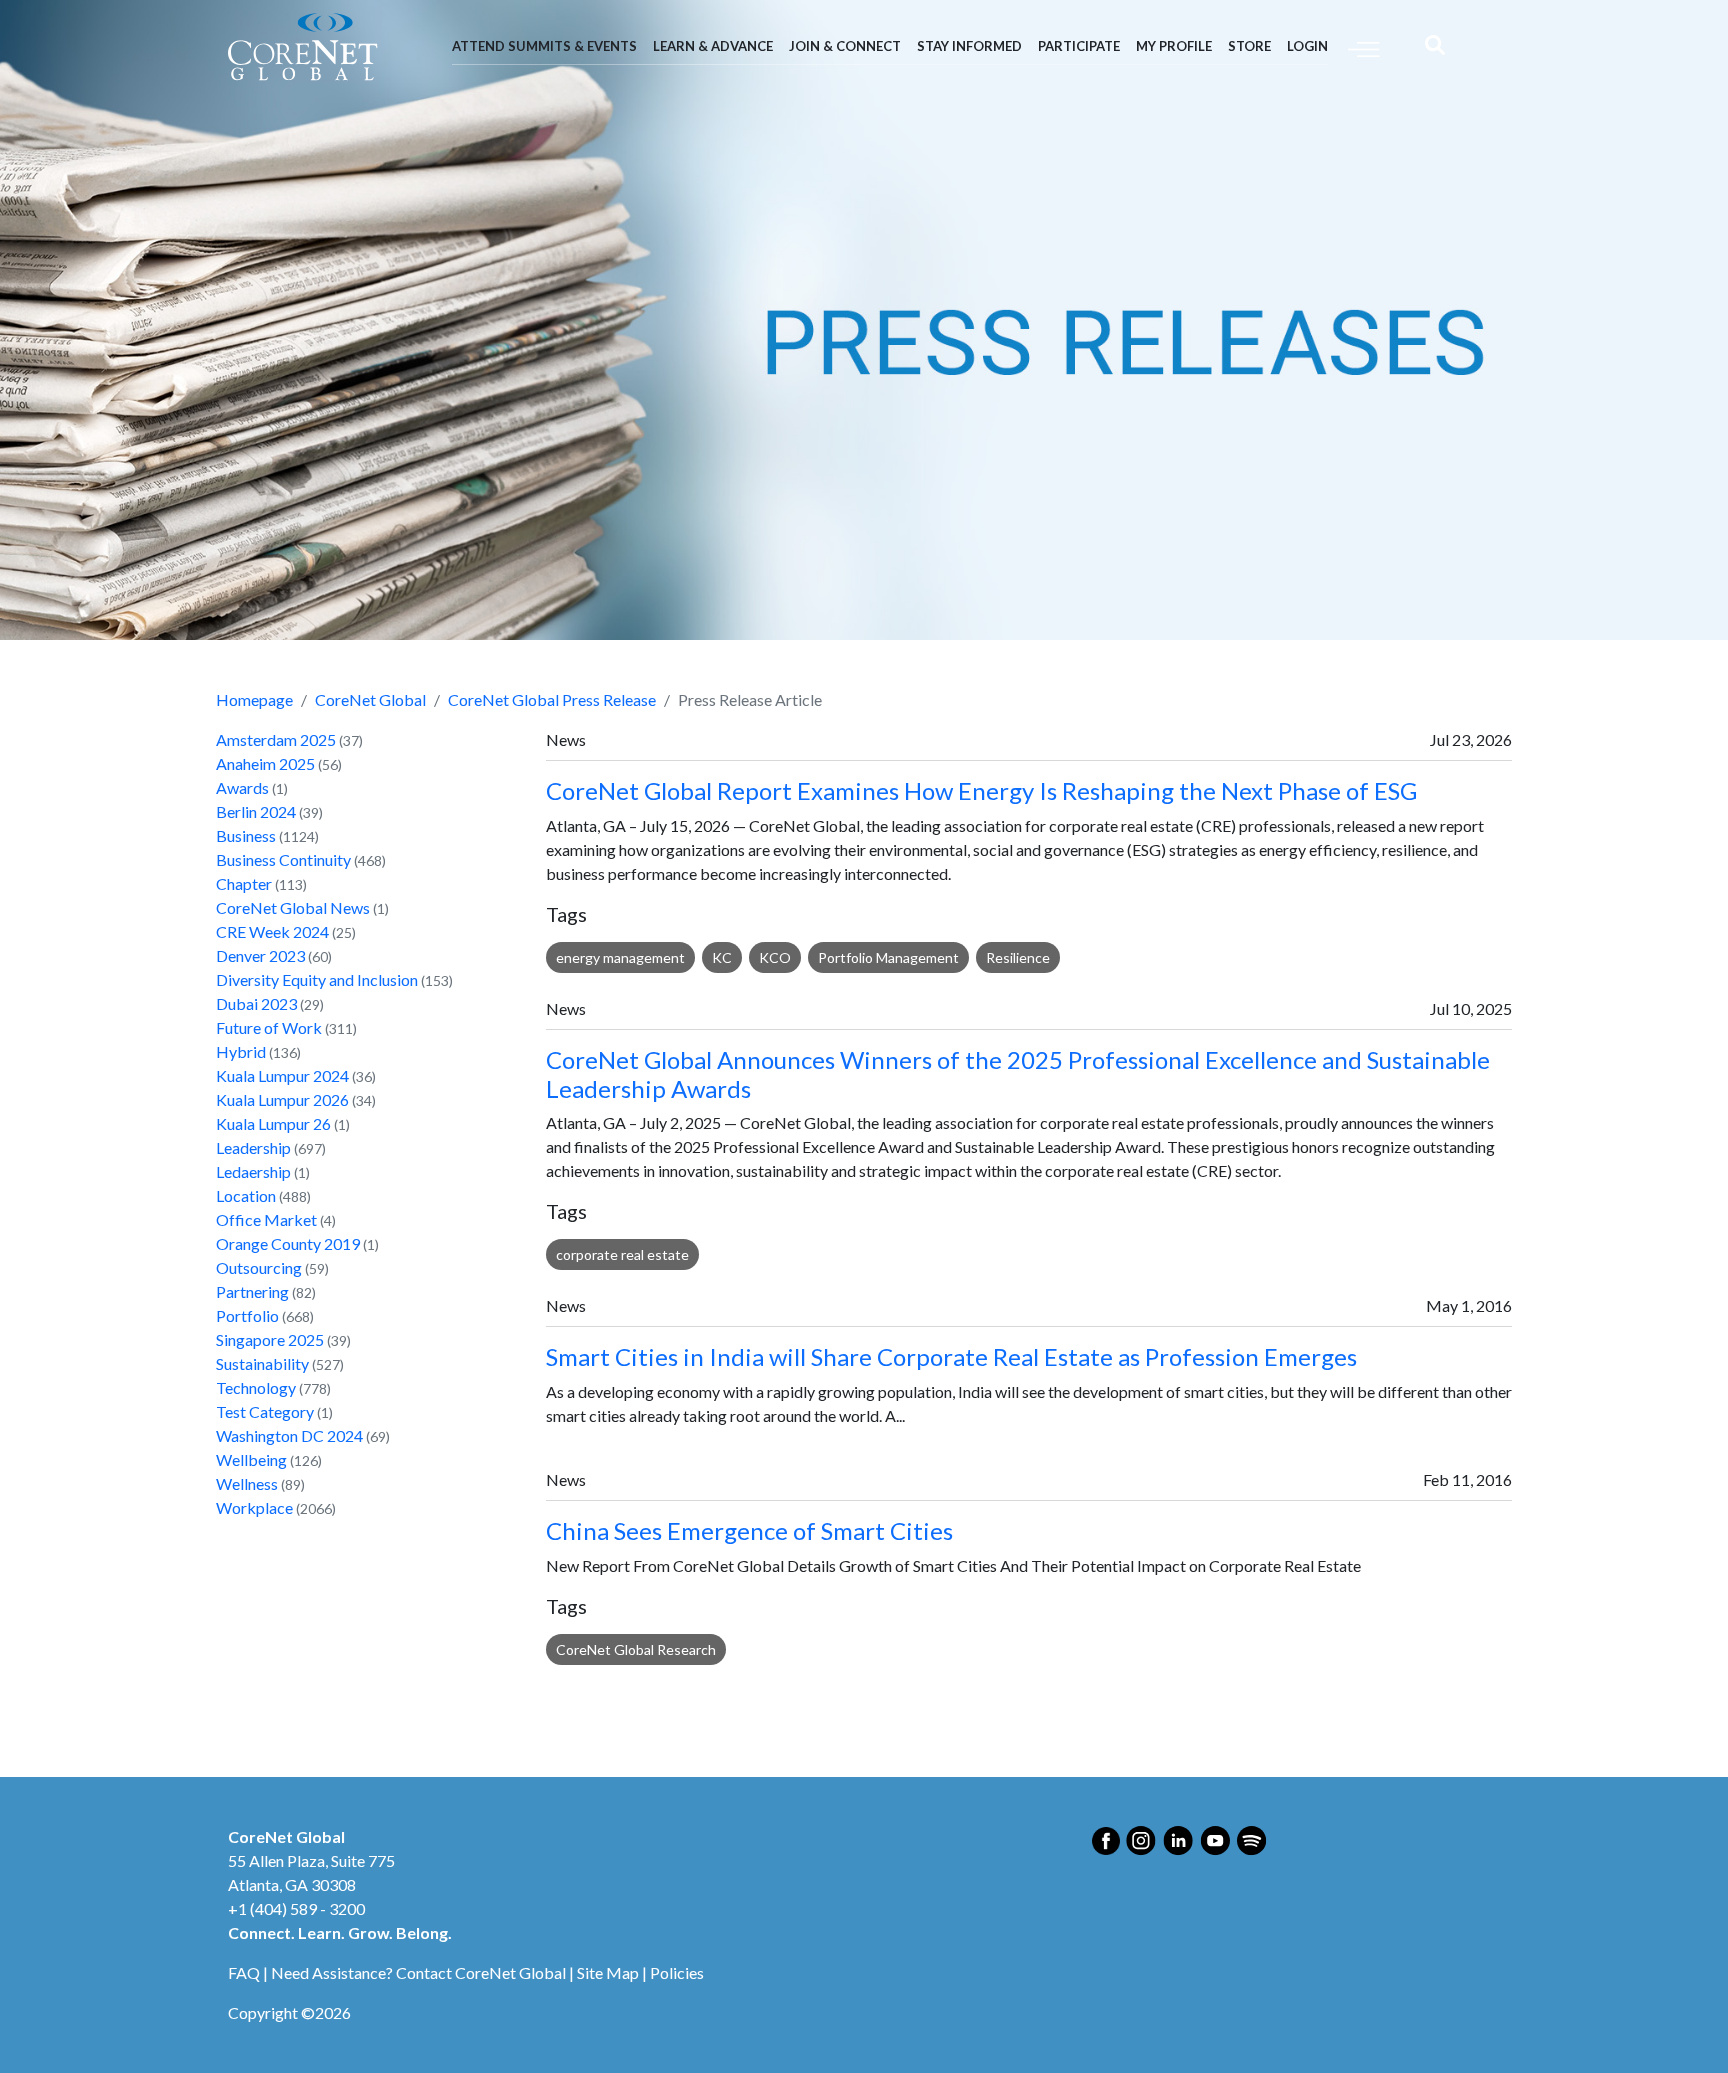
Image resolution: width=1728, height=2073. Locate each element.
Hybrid (241, 1051)
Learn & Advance (713, 46)
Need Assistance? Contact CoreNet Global (418, 1972)
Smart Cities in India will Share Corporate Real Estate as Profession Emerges (951, 1356)
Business (246, 835)
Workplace (254, 1507)
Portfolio (247, 1315)
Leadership (253, 1147)
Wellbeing (251, 1459)
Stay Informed (969, 46)
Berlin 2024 (256, 811)
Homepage (254, 699)
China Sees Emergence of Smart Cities (749, 1530)
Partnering (252, 1291)
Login (1307, 46)
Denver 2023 (260, 955)
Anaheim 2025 (265, 763)
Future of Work (269, 1027)
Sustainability (262, 1363)
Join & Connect (845, 46)
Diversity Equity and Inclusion (317, 979)
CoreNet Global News (293, 907)
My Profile (1174, 46)
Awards (242, 787)
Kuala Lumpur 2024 (282, 1075)
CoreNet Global (370, 699)
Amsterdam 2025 (276, 739)
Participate (1079, 46)
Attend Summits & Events (544, 46)
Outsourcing (259, 1267)
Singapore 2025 (270, 1339)
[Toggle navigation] (1364, 47)
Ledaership (253, 1171)
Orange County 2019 (288, 1243)
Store (1249, 46)
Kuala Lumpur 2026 (282, 1099)
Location (246, 1195)
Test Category (265, 1411)
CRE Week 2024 (272, 931)
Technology (256, 1387)
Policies (677, 1972)
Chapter (244, 883)
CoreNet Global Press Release (552, 699)
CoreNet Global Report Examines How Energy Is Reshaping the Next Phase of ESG (981, 790)
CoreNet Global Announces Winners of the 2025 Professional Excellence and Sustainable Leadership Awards (1018, 1074)
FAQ (244, 1972)
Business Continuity (283, 859)
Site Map (608, 1972)
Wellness (247, 1483)
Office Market (266, 1219)
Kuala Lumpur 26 (273, 1123)
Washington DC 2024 (289, 1435)
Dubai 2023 (256, 1003)
